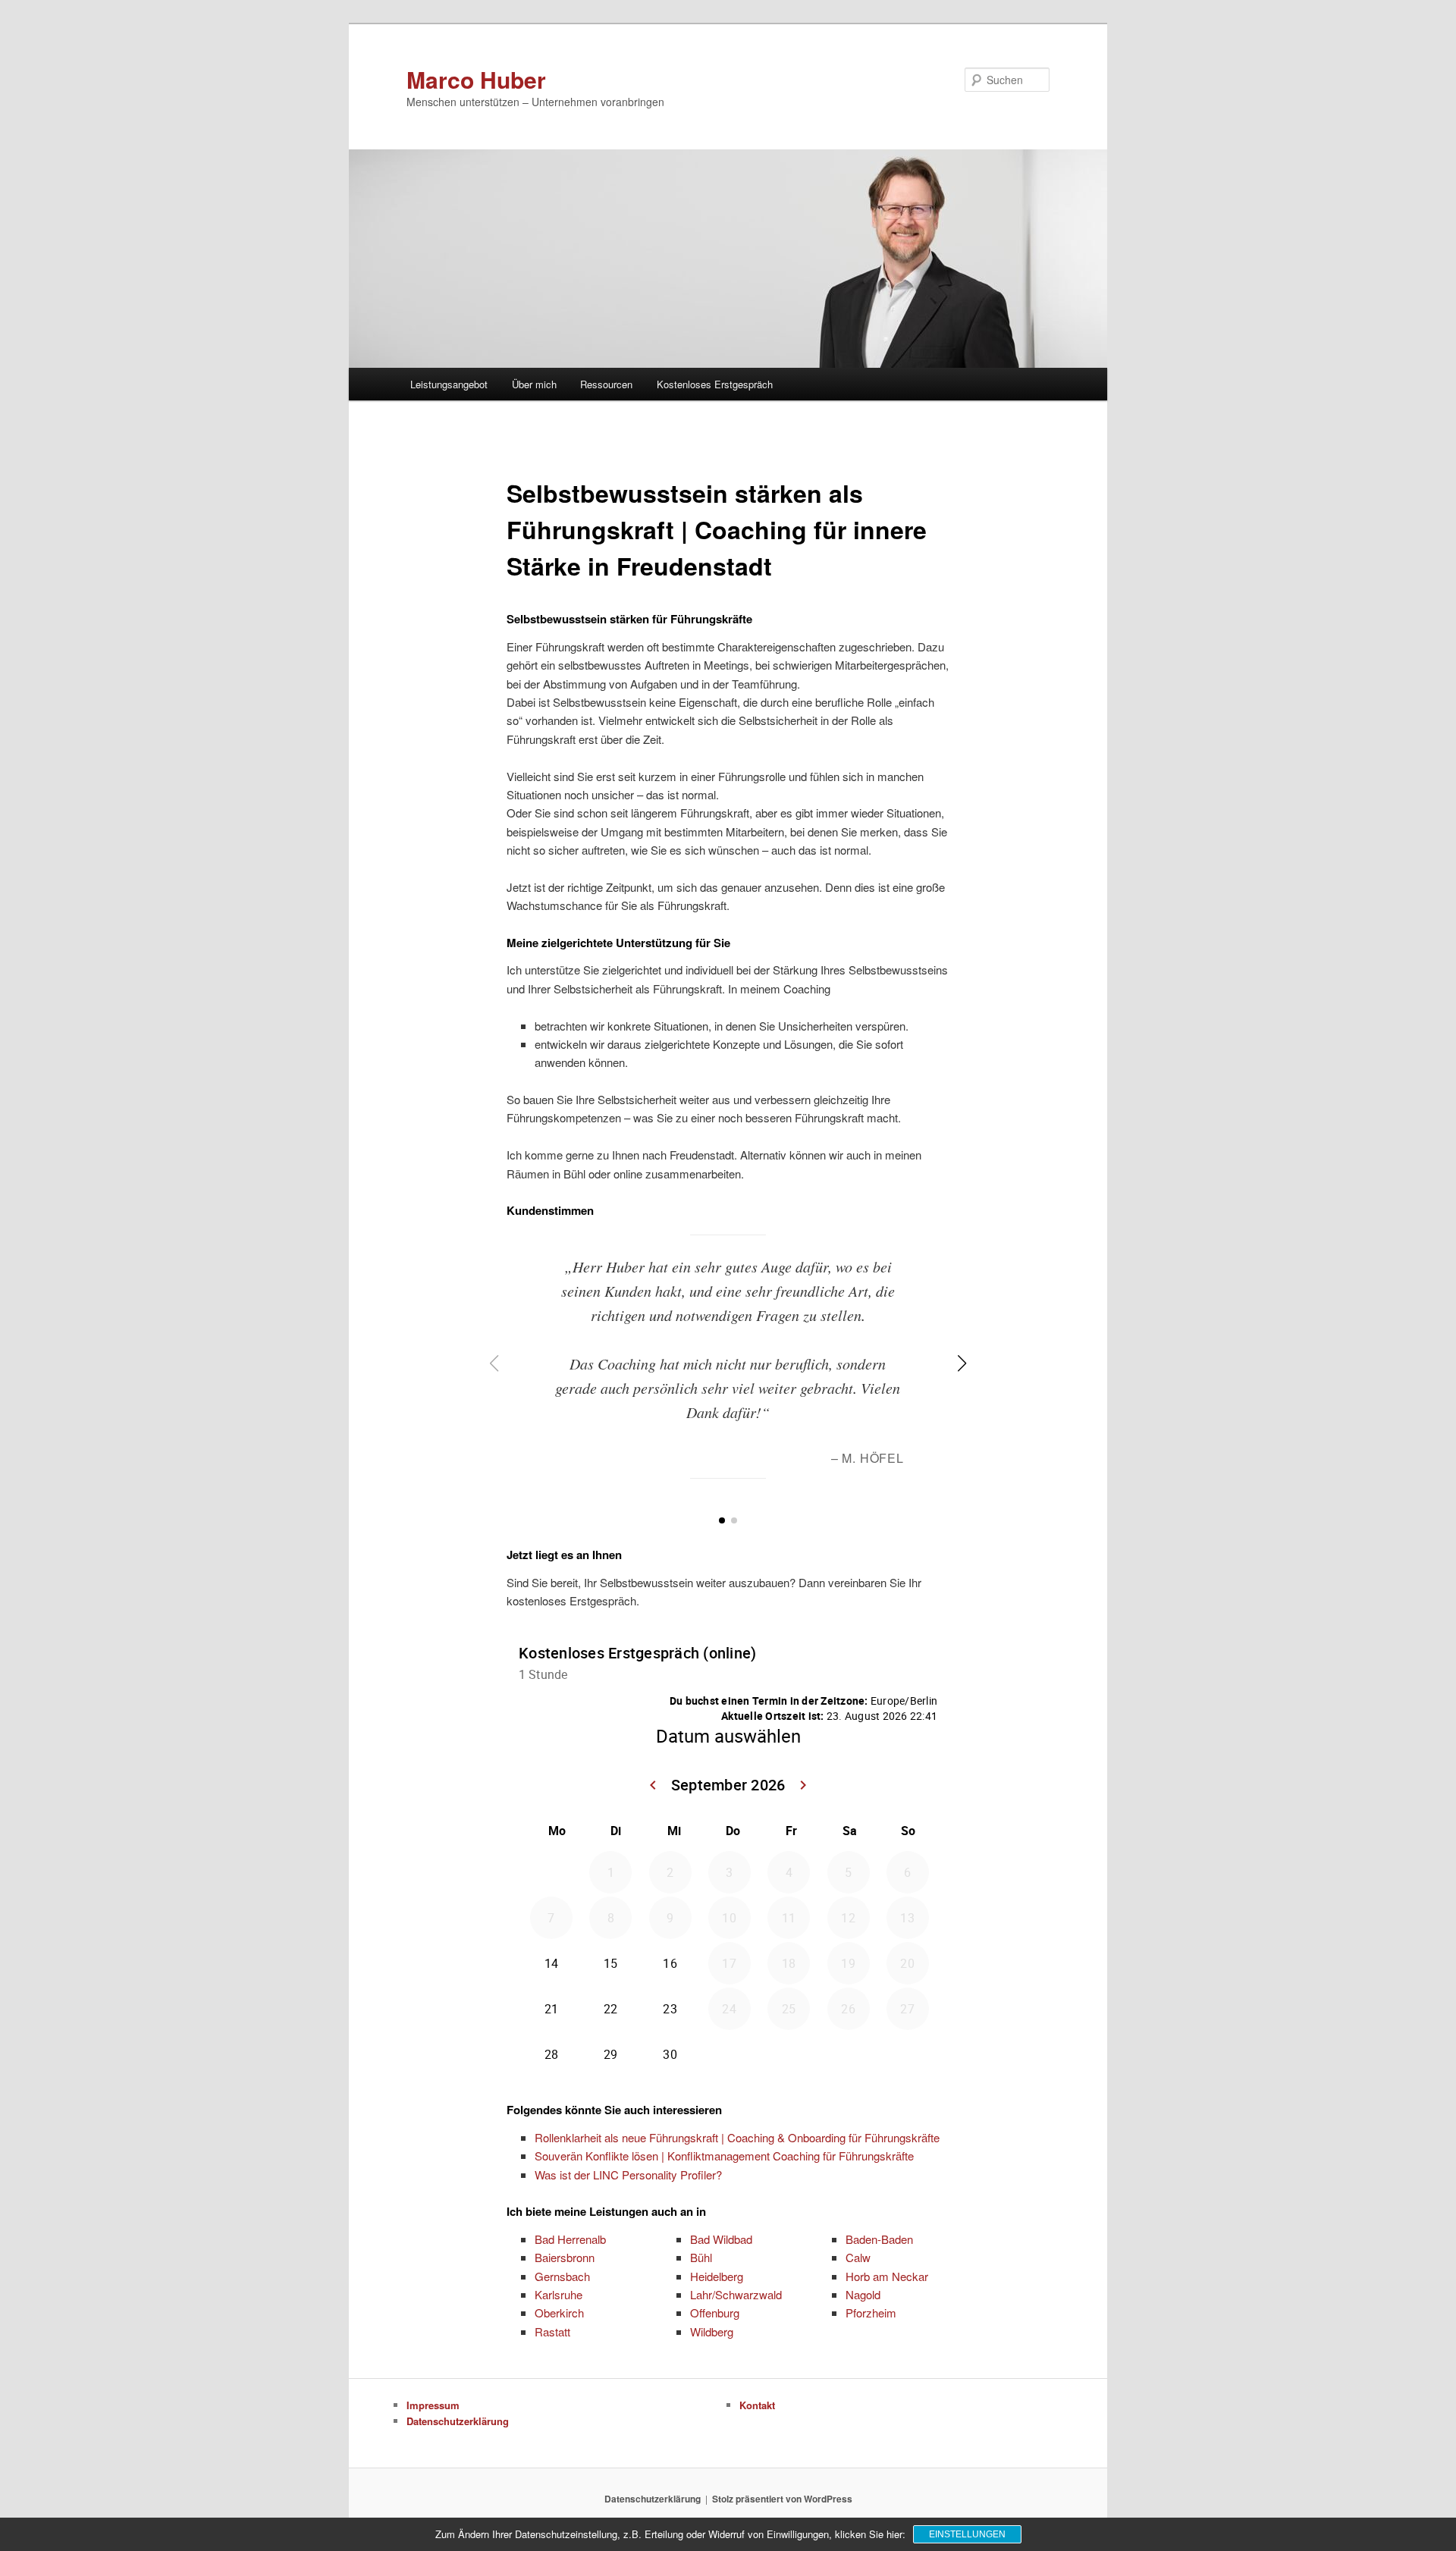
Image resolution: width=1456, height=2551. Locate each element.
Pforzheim (871, 2313)
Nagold (863, 2294)
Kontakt (757, 2405)
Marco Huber (476, 79)
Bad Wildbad (721, 2239)
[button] (722, 1520)
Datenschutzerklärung (458, 2421)
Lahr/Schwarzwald (736, 2294)
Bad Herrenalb (570, 2239)
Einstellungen (967, 2534)
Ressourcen (606, 384)
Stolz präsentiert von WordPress (782, 2499)
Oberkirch (559, 2313)
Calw (858, 2257)
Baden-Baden (879, 2239)
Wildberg (712, 2331)
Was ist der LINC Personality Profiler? (628, 2174)
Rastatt (552, 2331)
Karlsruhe (559, 2294)
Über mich (534, 384)
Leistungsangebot (449, 384)
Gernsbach (562, 2276)
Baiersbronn (565, 2257)
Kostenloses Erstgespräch (715, 384)
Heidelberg (717, 2276)
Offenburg (715, 2313)
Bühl (701, 2257)
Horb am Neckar (887, 2276)
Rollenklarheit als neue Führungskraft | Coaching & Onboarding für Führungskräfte (737, 2137)
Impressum (433, 2405)
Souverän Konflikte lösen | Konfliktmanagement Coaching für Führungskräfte (724, 2156)
